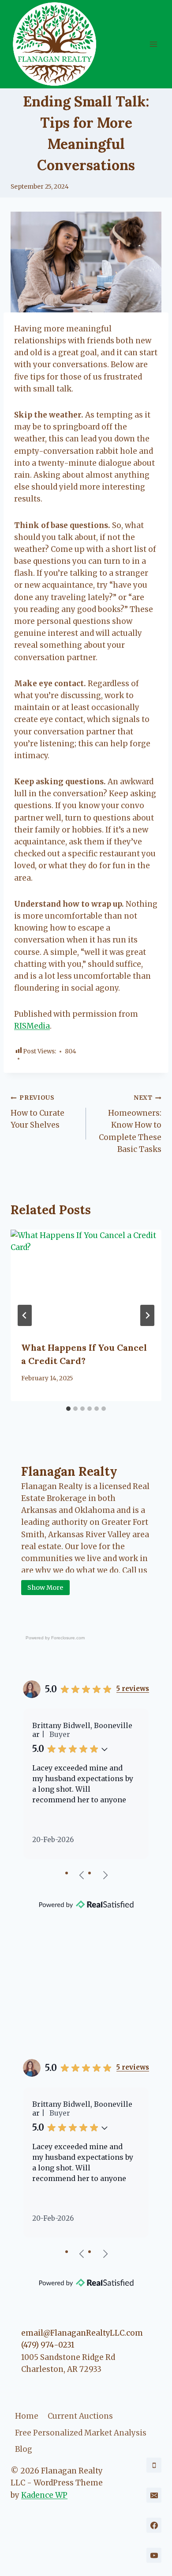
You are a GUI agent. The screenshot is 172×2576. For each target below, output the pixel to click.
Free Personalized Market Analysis (81, 2433)
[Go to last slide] (25, 1315)
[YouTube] (154, 2555)
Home (27, 2416)
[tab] (68, 1409)
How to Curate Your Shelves (37, 1112)
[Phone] (154, 2465)
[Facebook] (154, 2525)
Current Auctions (80, 2416)
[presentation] (86, 1280)
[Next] (147, 1315)
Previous (82, 1875)
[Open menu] (153, 44)
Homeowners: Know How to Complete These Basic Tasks (130, 1124)
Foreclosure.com (68, 1638)
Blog (24, 2449)
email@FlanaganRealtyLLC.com (82, 2333)
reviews (133, 1689)
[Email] (154, 2495)
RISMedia (32, 1026)
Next (105, 1875)
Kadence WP (44, 2495)
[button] (105, 1749)
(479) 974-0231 (48, 2345)
